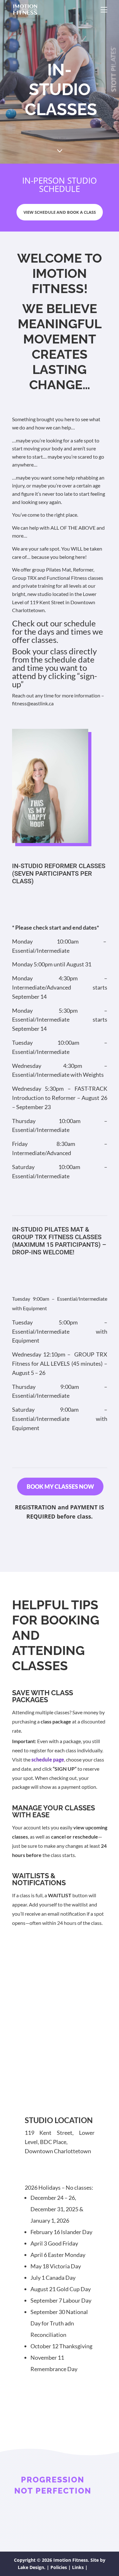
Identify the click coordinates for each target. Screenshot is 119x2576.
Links (78, 2567)
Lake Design (31, 2567)
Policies (59, 2567)
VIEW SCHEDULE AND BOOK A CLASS (60, 212)
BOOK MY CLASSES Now (60, 1487)
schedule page (48, 1759)
